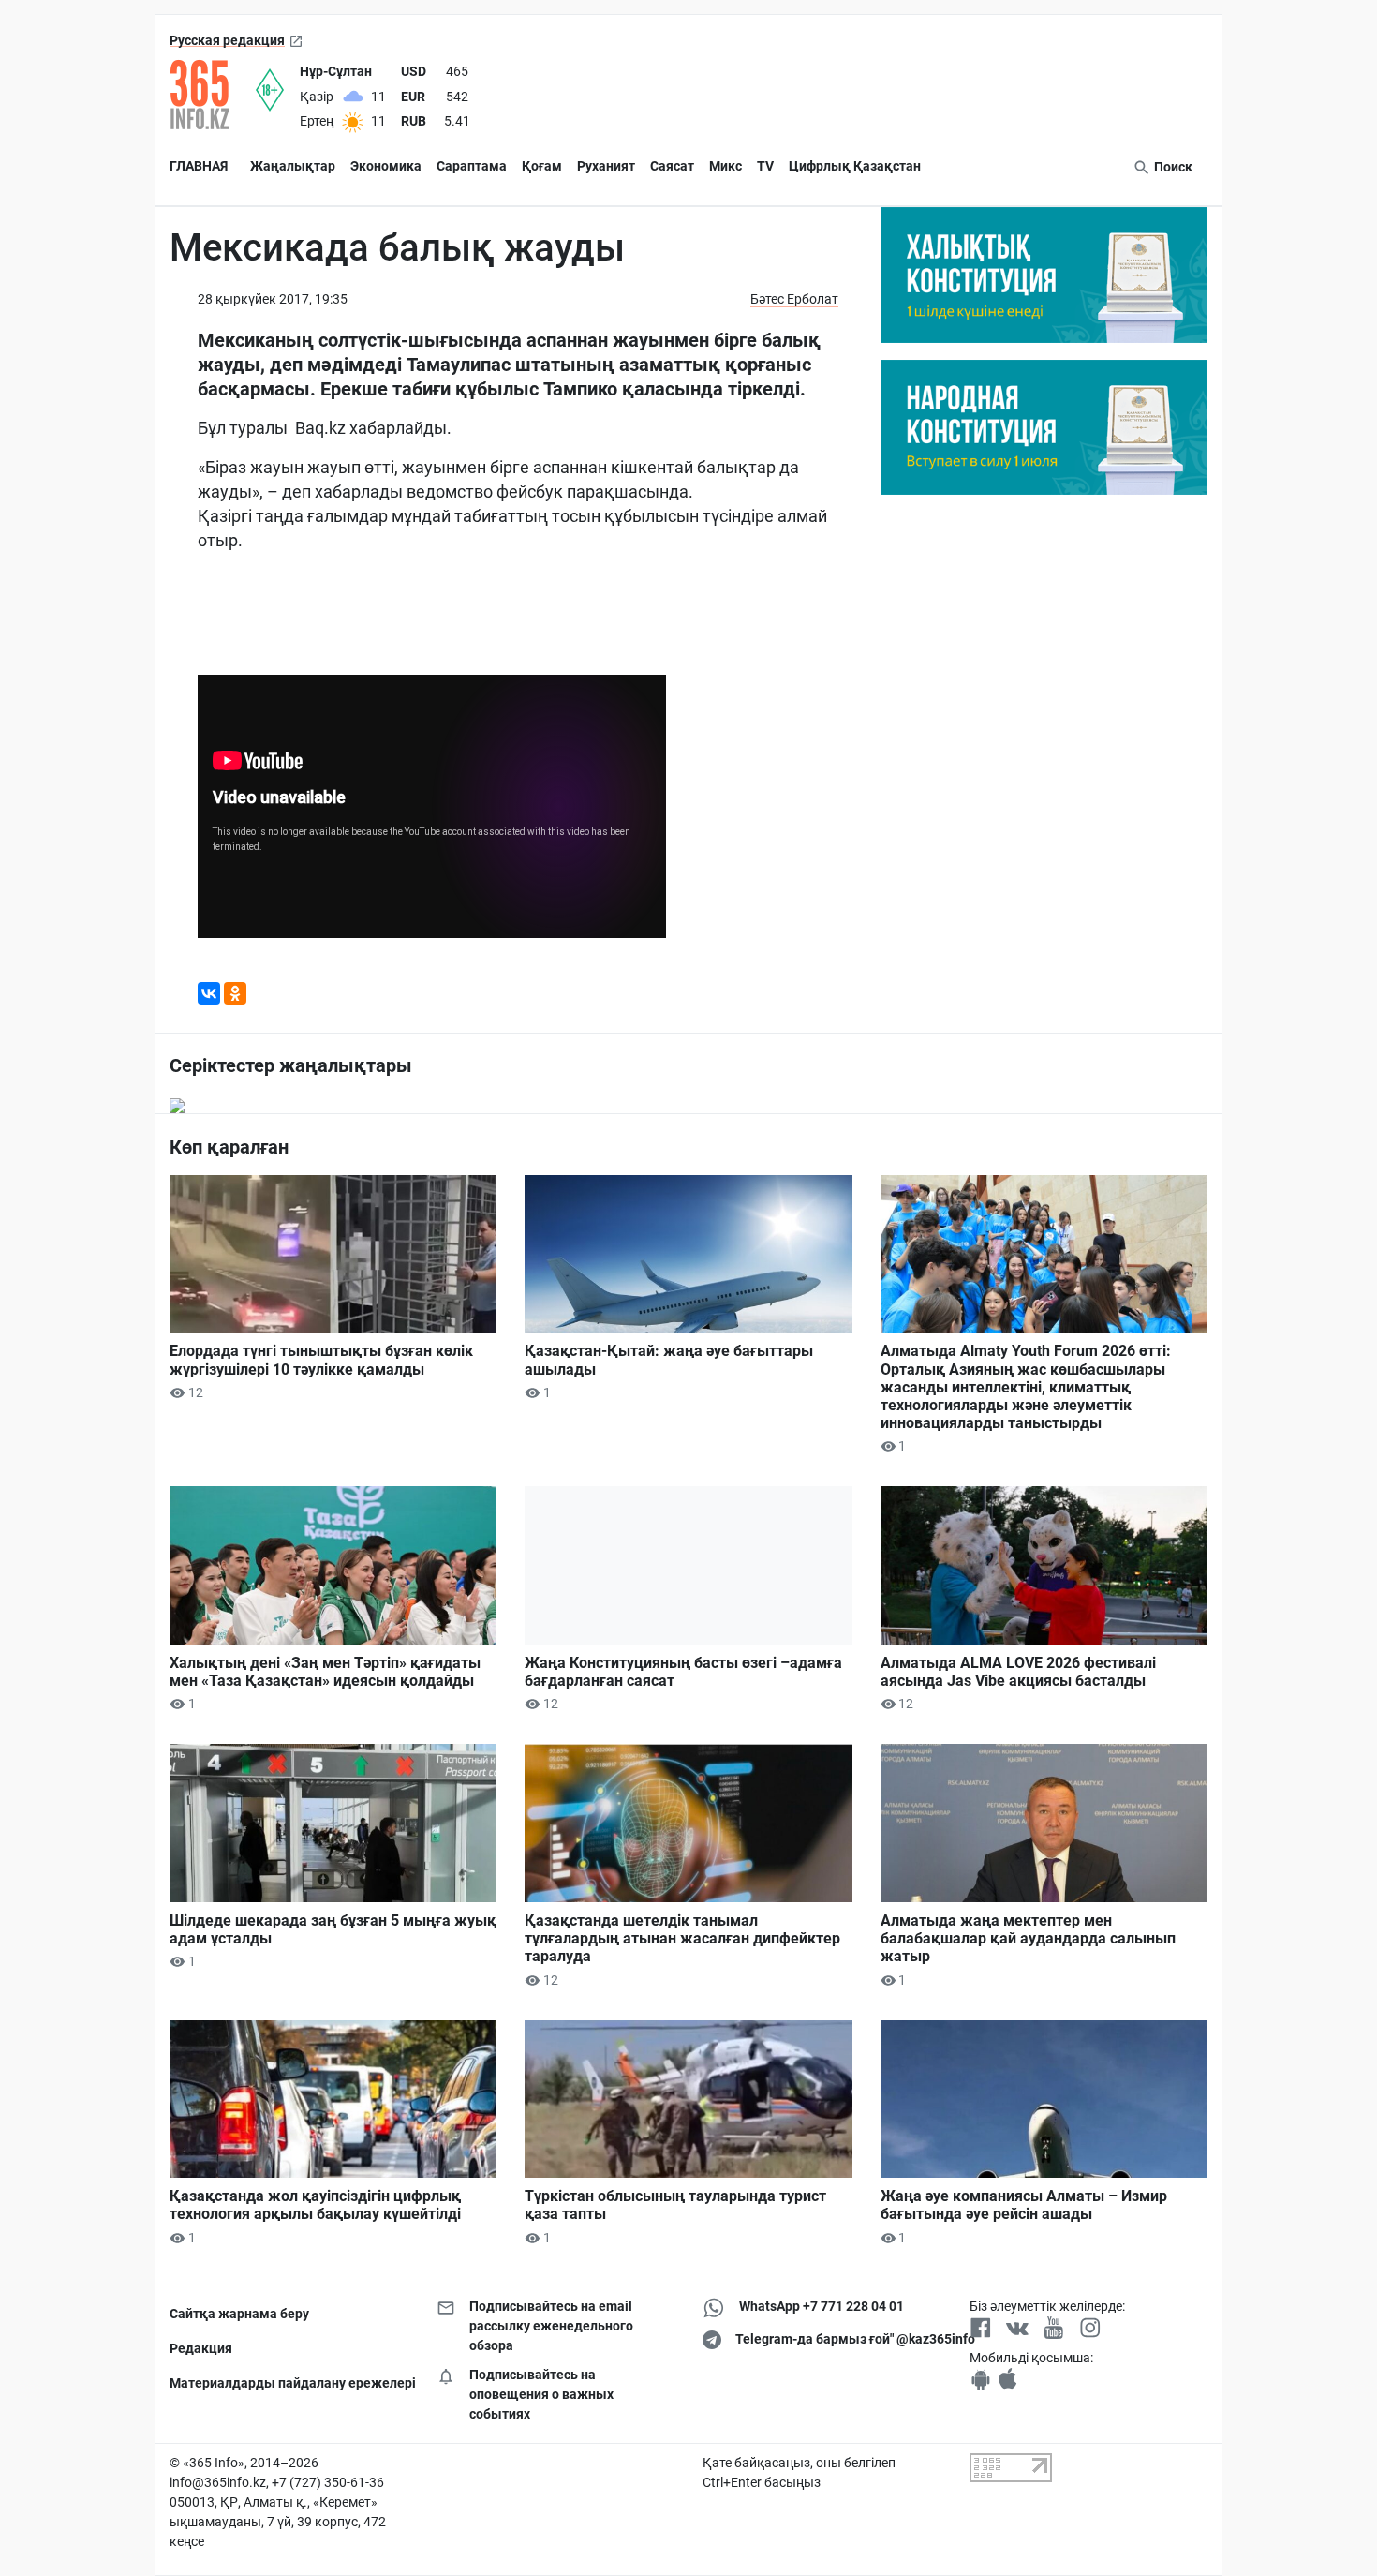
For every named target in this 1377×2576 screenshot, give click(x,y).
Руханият (606, 166)
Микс (726, 166)
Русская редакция (227, 40)
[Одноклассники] (235, 993)
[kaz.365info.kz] (213, 95)
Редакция (201, 2348)
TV (765, 166)
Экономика (386, 166)
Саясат (672, 166)
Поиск (1172, 167)
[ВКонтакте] (209, 993)
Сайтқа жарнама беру (239, 2314)
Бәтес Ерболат (794, 299)
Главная (199, 166)
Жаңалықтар (293, 166)
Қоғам (542, 166)
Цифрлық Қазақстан (855, 166)
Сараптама (472, 166)
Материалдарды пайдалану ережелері (289, 2383)
